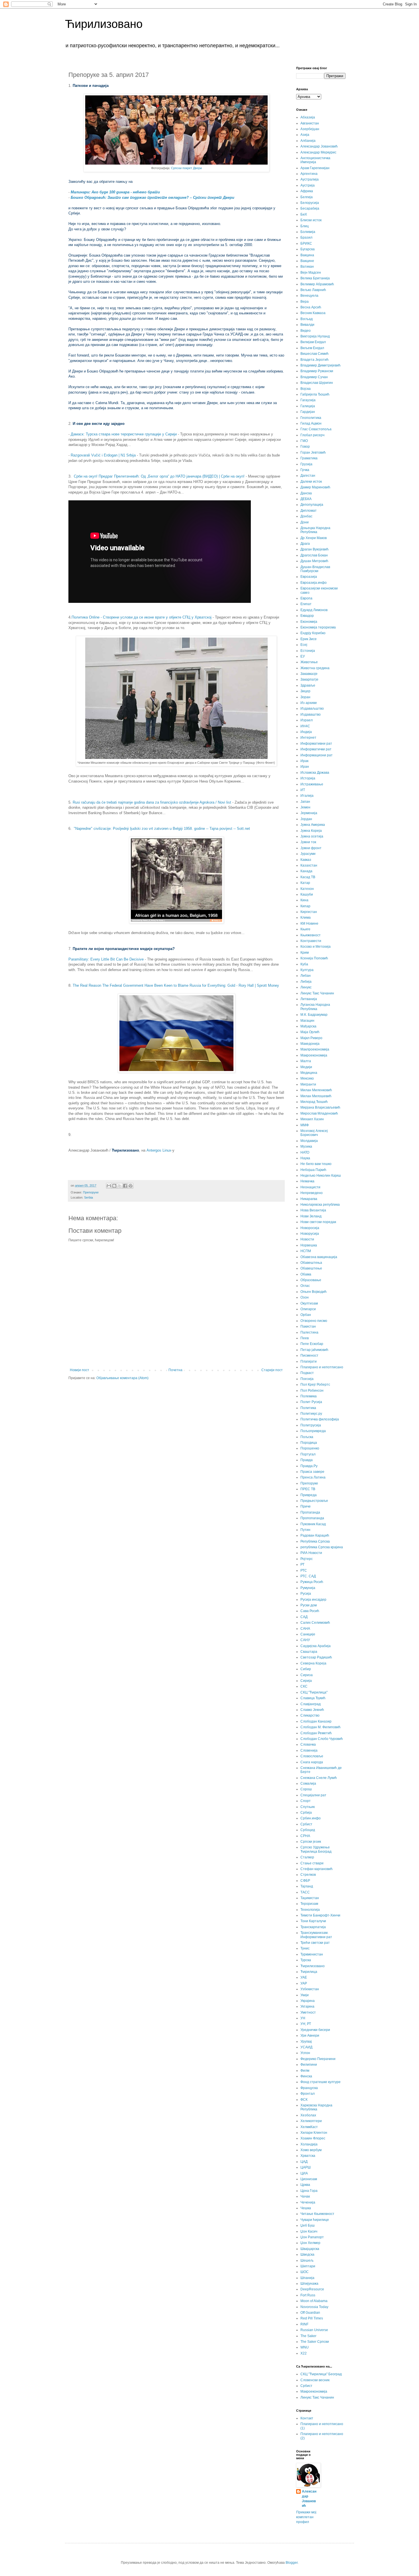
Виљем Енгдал (312, 348)
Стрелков (308, 1875)
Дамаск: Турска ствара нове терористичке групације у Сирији (124, 434)
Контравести (311, 941)
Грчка (305, 470)
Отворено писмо (314, 1321)
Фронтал (308, 2094)
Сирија (306, 1681)
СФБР (305, 1881)
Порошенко (310, 1448)
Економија (309, 622)
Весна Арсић (311, 307)
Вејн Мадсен (311, 273)
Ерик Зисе (309, 639)
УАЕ (304, 1977)
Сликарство (310, 1715)
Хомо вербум (311, 2150)
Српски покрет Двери (186, 168)
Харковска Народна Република (316, 2107)
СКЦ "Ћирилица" (314, 1692)
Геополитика (311, 418)
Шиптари (308, 2266)
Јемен (305, 807)
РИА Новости (311, 1553)
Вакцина (307, 255)
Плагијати (309, 1361)
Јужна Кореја (311, 831)
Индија (306, 732)
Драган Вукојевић (315, 549)
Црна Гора (309, 2191)
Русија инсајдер (313, 1600)
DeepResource (312, 2289)
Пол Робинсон (312, 1391)
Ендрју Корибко (313, 633)
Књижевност (311, 935)
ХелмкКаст (309, 2127)
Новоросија (310, 1228)
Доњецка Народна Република (315, 530)
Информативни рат (316, 744)
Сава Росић (310, 1611)
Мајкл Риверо (311, 1038)
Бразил (306, 237)
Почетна (175, 1370)
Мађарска (308, 1026)
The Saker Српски (315, 2342)
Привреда (309, 1495)
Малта (306, 1061)
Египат (306, 604)
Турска (306, 1960)
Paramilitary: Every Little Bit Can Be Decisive (106, 959)
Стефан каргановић (317, 1869)
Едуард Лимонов (314, 610)
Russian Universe (314, 2330)
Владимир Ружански (317, 371)
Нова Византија (313, 1210)
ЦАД (304, 2162)
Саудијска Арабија (316, 1646)
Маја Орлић (310, 1032)
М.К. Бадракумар (314, 1015)
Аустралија (310, 179)
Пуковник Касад (313, 1524)
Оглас (305, 1286)
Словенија (309, 1750)
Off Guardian (310, 2313)
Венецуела (309, 296)
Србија (306, 1813)
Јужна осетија (312, 836)
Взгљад (307, 319)
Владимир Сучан (314, 377)
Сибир (306, 1669)
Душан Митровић (314, 561)
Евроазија (309, 577)
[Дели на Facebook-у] (125, 1186)
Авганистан (310, 123)
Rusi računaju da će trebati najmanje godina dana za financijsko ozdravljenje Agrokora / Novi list (152, 802)
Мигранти (308, 1084)
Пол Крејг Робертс (315, 1385)
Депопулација (312, 505)
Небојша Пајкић (313, 1170)
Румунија (308, 1588)
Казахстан (309, 865)
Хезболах (308, 2115)
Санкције (308, 1634)
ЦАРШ (306, 2167)
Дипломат (309, 511)
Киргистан (309, 912)
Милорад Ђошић (314, 1102)
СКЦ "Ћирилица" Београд (321, 2374)
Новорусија (310, 1234)
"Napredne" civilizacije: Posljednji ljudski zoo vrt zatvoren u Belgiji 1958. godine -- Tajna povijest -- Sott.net (162, 829)
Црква (305, 2185)
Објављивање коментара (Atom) (122, 1378)
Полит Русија (311, 1402)
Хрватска (308, 2156)
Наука (305, 1158)
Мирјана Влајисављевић (320, 1107)
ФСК (304, 2100)
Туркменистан (312, 1954)
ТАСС (305, 1892)
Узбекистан (310, 1989)
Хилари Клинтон (314, 2133)
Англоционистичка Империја (315, 160)
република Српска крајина (322, 1547)
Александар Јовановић (319, 146)
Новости (307, 1239)
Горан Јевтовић (313, 452)
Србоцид (308, 1830)
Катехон (307, 889)
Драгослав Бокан (314, 555)
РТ (302, 1565)
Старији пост (272, 1370)
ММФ (305, 1125)
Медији (306, 1067)
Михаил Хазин (312, 1119)
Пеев (305, 1338)
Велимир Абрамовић (317, 284)
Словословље (312, 1756)
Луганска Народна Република (315, 1007)
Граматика (309, 458)
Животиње (309, 662)
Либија (306, 982)
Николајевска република (320, 1205)
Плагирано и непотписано (322, 1367)
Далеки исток (311, 482)
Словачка (308, 1744)
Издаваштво (311, 714)
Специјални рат (313, 1795)
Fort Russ (308, 2295)
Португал (308, 1454)
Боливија (308, 232)
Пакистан (308, 1326)
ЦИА (304, 2173)
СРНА (305, 1836)
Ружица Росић (312, 1582)
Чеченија (308, 2202)
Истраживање (312, 784)
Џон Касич (309, 2231)
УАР (304, 1983)
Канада (306, 871)
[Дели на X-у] (120, 1186)
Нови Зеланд (311, 1216)
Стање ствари (312, 1863)
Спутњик (308, 1807)
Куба (304, 964)
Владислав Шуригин (317, 383)
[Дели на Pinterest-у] (131, 1186)
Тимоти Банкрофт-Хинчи (320, 1915)
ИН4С (305, 726)
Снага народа (312, 1762)
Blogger (292, 2563)
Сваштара (309, 1652)
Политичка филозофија (320, 1419)
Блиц (305, 226)
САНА (305, 1629)
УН (303, 2018)
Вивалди (307, 325)
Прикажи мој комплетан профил (306, 2517)
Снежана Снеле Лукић (319, 1778)
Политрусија (311, 1425)
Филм (305, 2071)
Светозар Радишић (316, 1657)
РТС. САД (308, 1576)
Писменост (309, 1355)
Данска (306, 493)
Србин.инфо (311, 1818)
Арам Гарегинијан (315, 168)
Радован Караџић (315, 1535)
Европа (306, 598)
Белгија (307, 197)
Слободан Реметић (316, 1733)
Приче (306, 1506)
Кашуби (307, 894)
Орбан (306, 1315)
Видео (306, 331)
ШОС (305, 2272)
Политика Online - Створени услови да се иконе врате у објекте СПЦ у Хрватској (142, 617)
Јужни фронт (311, 848)
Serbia (89, 1197)
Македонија (310, 1044)
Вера (305, 302)
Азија (305, 135)
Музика (306, 1146)
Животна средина (315, 668)
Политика (308, 1408)
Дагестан (308, 476)
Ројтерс (307, 1559)
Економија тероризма (318, 627)
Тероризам (309, 1904)
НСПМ (306, 1251)
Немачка (307, 1181)
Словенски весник (315, 2380)
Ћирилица (309, 1972)
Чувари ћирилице (315, 2220)
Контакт (307, 2418)
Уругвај (306, 2041)
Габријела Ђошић (315, 394)
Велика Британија (315, 278)
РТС (304, 1570)
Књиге (305, 929)
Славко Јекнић (312, 1710)
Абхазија (308, 117)
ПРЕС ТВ (308, 1489)
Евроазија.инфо (314, 583)
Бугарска (308, 249)
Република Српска (315, 1541)
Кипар (305, 906)
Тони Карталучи (313, 1921)
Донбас (306, 516)
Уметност (308, 2012)
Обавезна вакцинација (319, 1257)
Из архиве (309, 703)
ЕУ (303, 656)
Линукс (306, 987)
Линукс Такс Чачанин (317, 993)
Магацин (307, 1021)
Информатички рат (316, 749)
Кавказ (306, 860)
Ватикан (307, 267)
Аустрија (308, 185)
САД (304, 1617)
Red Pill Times (312, 2318)
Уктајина (307, 2006)
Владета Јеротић (315, 360)
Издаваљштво (312, 708)
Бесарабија (310, 208)
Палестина (309, 1332)
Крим (305, 953)
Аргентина (309, 174)
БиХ (304, 214)
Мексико (307, 1078)
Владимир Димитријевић (321, 365)
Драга (305, 544)
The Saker (308, 2336)
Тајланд (307, 1886)
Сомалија (308, 1783)
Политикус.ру (311, 1414)
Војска (306, 389)
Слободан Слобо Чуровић (322, 1739)
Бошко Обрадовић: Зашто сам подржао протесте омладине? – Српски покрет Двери (152, 197)
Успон (305, 2053)
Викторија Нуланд (315, 336)
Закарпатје (309, 679)
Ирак (304, 761)
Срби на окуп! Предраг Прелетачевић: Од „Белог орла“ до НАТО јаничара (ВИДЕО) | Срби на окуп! (159, 476)
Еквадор (307, 616)
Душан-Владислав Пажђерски (315, 569)
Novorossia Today (314, 2307)
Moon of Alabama (314, 2301)
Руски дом (309, 1605)
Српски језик (311, 1842)
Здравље (308, 685)
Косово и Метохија (316, 947)
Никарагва (309, 1199)
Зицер (305, 691)
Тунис (305, 1948)
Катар (305, 883)
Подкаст (307, 1373)
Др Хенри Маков (314, 538)
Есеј (304, 645)
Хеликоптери (311, 2121)
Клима (306, 918)
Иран (305, 767)
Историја (308, 778)
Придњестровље (314, 1501)
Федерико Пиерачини (318, 2059)
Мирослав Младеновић (319, 1113)
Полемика (309, 1396)
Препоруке (91, 1192)
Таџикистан (310, 1898)
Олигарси (308, 1309)
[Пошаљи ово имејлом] (109, 1186)
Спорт (306, 1801)
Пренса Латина (313, 1477)
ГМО (304, 441)
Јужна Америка (313, 825)
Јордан (306, 819)
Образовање (311, 1280)
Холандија (309, 2144)
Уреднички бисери (315, 2030)
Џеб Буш (308, 2225)
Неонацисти (310, 1187)
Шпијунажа (309, 2284)
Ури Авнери (310, 2036)
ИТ (303, 790)
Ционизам (309, 2179)
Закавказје (309, 674)
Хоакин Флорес (313, 2138)
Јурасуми (308, 854)
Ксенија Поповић (314, 958)
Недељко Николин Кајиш (321, 1176)
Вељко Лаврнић (313, 290)
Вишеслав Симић (315, 354)
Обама (306, 1274)
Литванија (309, 999)
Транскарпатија (313, 1927)
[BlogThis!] (114, 1186)
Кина (304, 900)
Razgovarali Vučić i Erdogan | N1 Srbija (103, 455)
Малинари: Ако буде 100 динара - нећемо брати (115, 192)
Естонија (308, 651)
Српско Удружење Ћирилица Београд (316, 1849)
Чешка (306, 2208)
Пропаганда (310, 1512)
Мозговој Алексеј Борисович (314, 1133)
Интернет (308, 738)
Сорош (306, 1789)
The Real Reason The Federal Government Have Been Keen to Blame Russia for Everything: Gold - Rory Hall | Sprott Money (176, 985)
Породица (309, 1443)
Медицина (309, 1073)
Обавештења (311, 1263)
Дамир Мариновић (315, 487)
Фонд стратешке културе (321, 2082)
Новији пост (80, 1370)
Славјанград (311, 1704)
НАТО (305, 1152)
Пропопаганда (312, 1518)
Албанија (308, 141)
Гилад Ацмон (311, 423)
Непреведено (312, 1193)
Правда (307, 1460)
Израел (307, 720)
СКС (304, 1686)
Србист (306, 1824)
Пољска (307, 1437)
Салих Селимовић (315, 1623)
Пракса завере (312, 1472)
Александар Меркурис (318, 152)
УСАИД (306, 2047)
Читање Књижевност (317, 2214)
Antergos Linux (159, 1150)
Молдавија (309, 1141)
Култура (307, 970)
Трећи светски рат (315, 1943)
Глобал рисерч (312, 435)
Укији (305, 1995)
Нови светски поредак (318, 1222)
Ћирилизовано (104, 24)
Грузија (306, 464)
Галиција (308, 406)
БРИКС (306, 243)
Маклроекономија (315, 1049)
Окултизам (309, 1303)
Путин (305, 1530)
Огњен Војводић (314, 1292)
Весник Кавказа (313, 313)
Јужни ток (308, 842)
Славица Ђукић (313, 1698)
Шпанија (307, 2278)
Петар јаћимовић (314, 1350)
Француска (309, 2088)
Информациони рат (317, 755)
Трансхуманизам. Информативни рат (316, 1935)
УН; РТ (306, 2024)
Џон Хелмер (310, 2243)
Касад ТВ (308, 877)
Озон (305, 1297)
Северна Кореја (313, 1663)
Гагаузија (308, 400)
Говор (305, 447)
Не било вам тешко (316, 1164)
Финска (306, 2076)
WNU (305, 2347)
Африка (307, 191)
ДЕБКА (306, 499)
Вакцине (307, 261)
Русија (306, 1594)
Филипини (309, 2065)
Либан (306, 976)
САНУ (305, 1640)
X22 (304, 2353)
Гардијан (308, 412)
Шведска (307, 2254)
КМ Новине (309, 923)
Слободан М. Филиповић (321, 1727)
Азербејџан (310, 129)
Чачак (305, 2196)
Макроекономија (314, 1055)
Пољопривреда (313, 1431)
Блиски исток (311, 220)
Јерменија (309, 813)
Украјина (308, 2001)
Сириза (307, 1675)
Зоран (305, 697)
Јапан (305, 802)
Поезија (307, 1379)
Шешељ (307, 2260)
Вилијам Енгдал (313, 342)
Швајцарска (310, 2249)
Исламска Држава (315, 773)
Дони (305, 522)
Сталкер (307, 1857)
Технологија (310, 1910)
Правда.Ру (309, 1466)
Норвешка (309, 1245)
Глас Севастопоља (316, 429)
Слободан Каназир (316, 1721)
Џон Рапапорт (312, 2237)
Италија (307, 796)
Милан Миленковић (316, 1090)
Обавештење (311, 1268)
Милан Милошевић (316, 1096)
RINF (304, 2324)
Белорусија (310, 203)
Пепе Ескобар (312, 1344)
